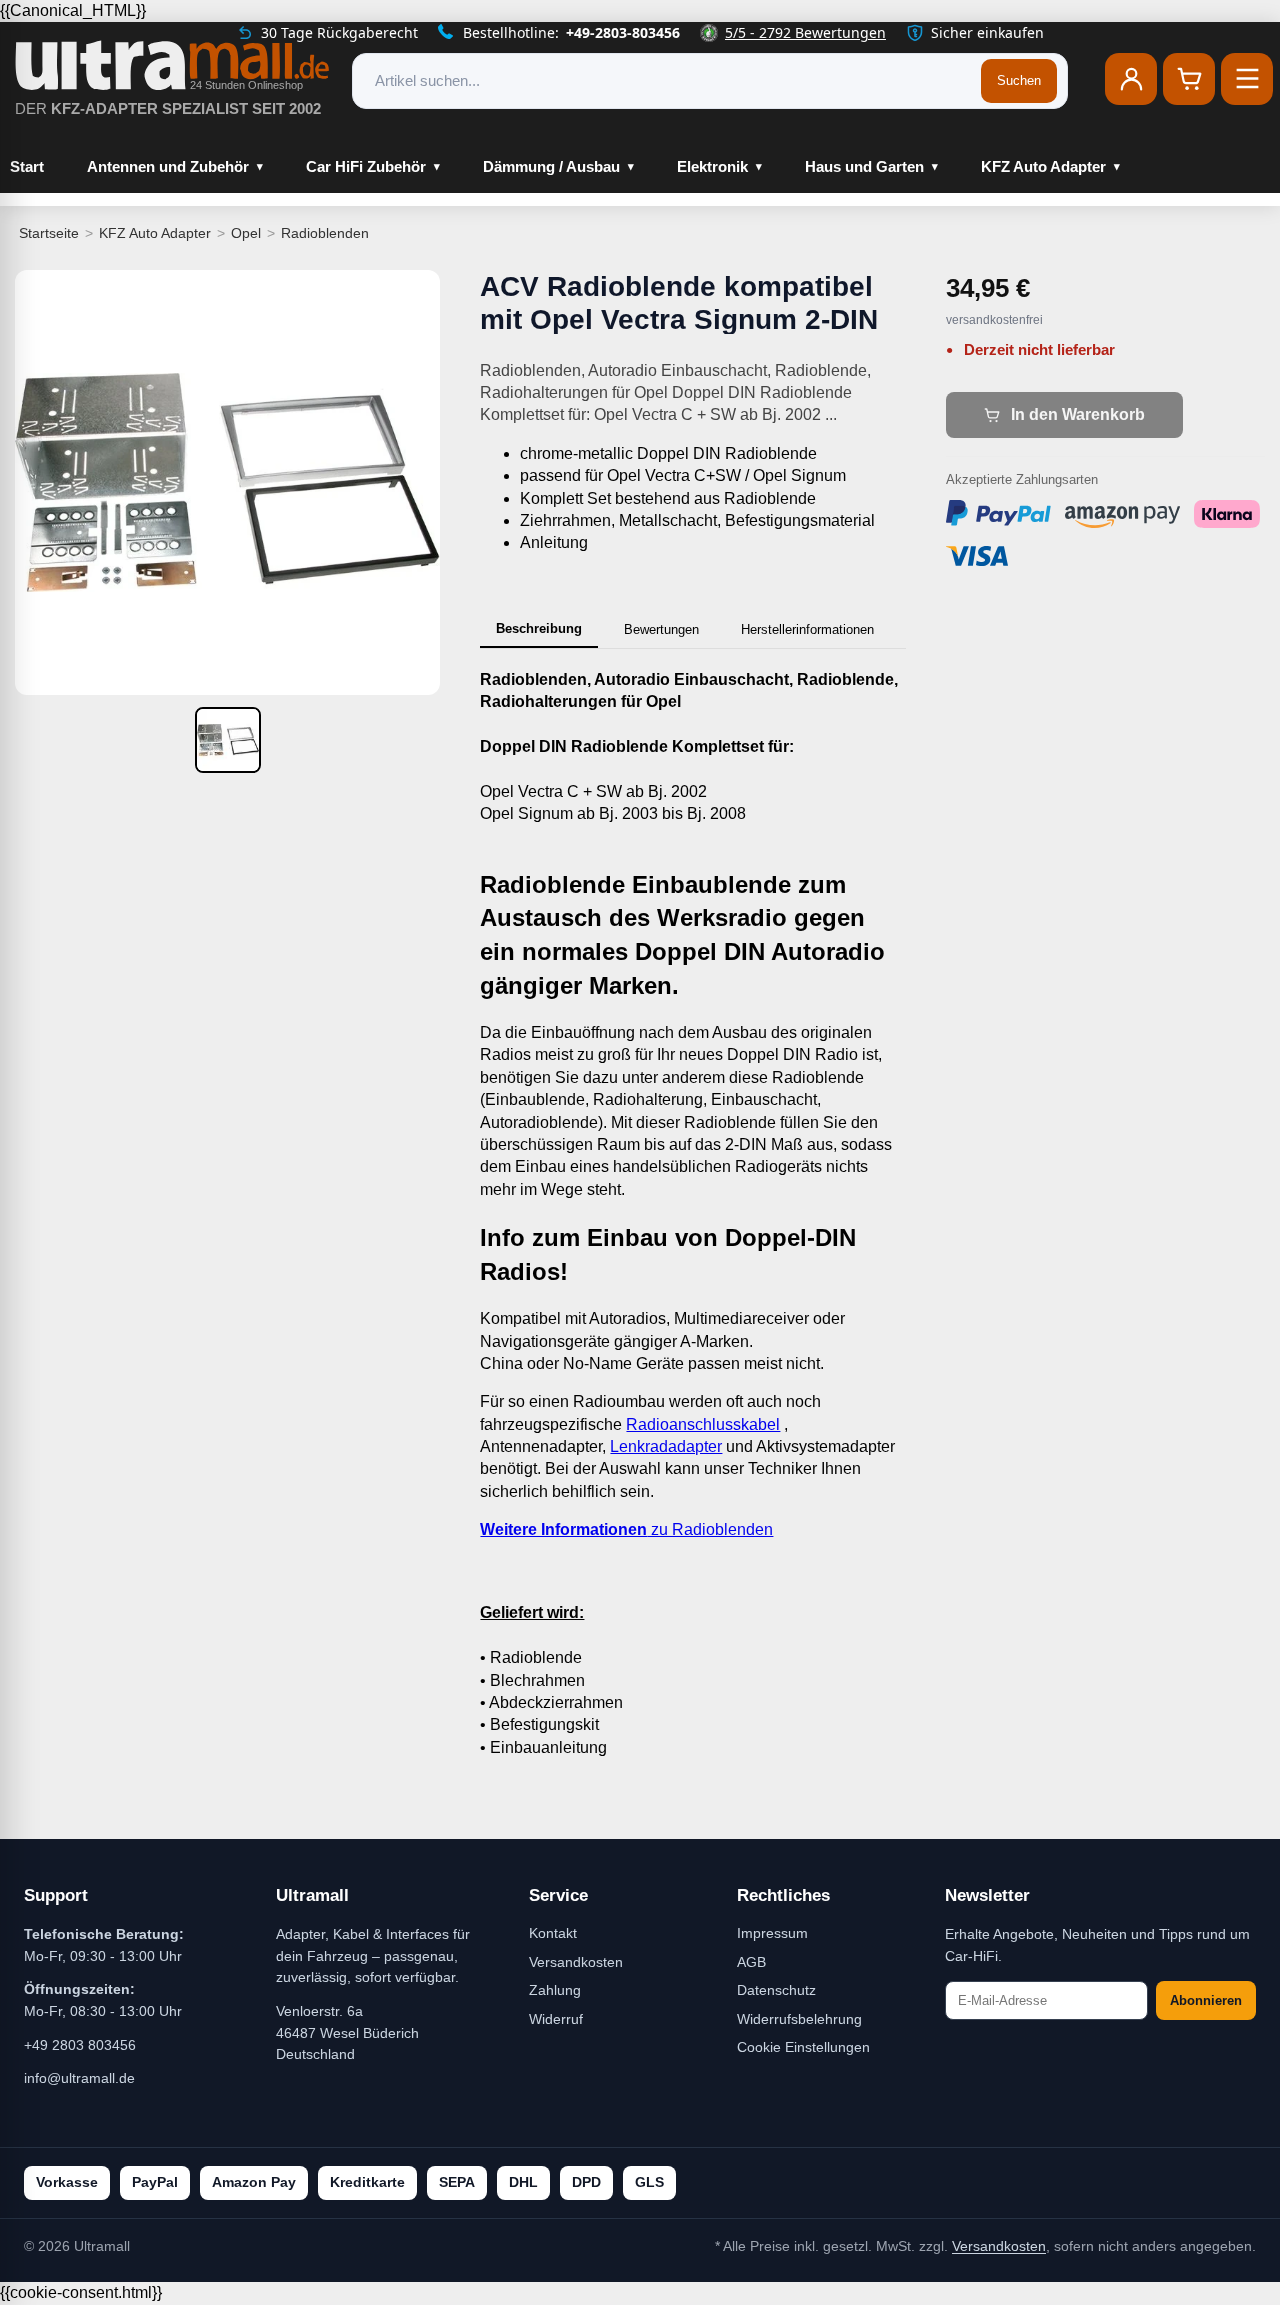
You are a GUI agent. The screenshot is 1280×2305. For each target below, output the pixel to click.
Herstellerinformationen (807, 629)
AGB (751, 1962)
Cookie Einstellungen (803, 2047)
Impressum (772, 1933)
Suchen (1019, 80)
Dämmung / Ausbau (551, 166)
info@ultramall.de (79, 2078)
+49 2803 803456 (80, 2045)
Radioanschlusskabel (703, 1424)
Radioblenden (325, 233)
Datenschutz (776, 1990)
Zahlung (555, 1990)
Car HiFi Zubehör (366, 166)
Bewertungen (661, 629)
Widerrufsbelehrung (799, 2019)
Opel (246, 233)
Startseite (49, 233)
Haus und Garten (864, 166)
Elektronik (712, 166)
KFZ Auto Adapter (1043, 166)
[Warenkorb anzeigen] (1189, 79)
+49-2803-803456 (623, 32)
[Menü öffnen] (1247, 79)
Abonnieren (1206, 2000)
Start (27, 166)
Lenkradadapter (666, 1446)
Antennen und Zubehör (168, 166)
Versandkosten (576, 1962)
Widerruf (556, 2019)
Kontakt (553, 1933)
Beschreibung (539, 628)
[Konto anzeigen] (1131, 79)
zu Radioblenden (626, 1529)
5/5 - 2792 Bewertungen (805, 32)
